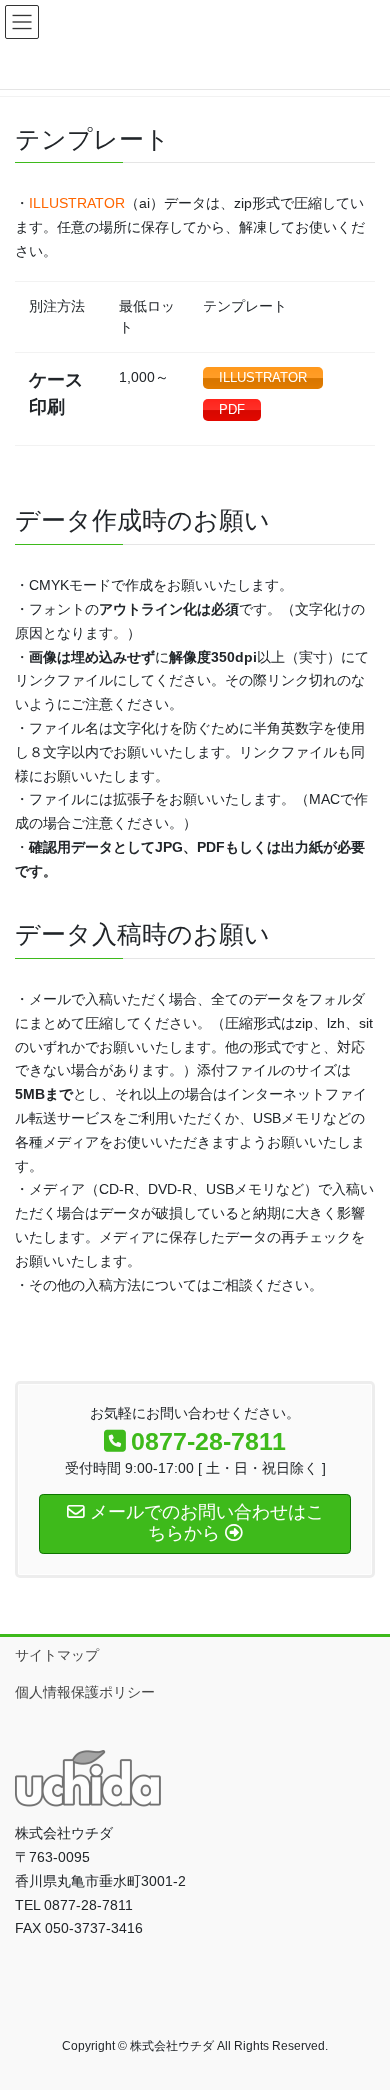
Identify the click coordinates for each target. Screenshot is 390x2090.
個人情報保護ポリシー (85, 1692)
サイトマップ (57, 1655)
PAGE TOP (360, 2009)
